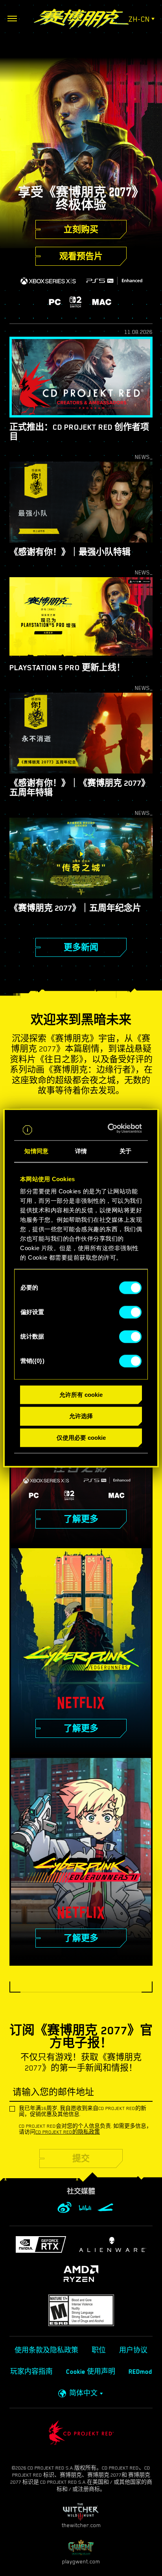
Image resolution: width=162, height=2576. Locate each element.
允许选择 (81, 1416)
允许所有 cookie (81, 1395)
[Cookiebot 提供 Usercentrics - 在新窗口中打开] (110, 1128)
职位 (99, 2350)
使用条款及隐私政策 (46, 2350)
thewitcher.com (81, 2525)
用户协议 (133, 2350)
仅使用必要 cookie (81, 1438)
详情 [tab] (81, 1151)
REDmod (140, 2372)
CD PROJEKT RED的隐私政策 (68, 2132)
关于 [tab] (125, 1151)
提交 (81, 2158)
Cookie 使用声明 (91, 2372)
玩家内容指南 (31, 2372)
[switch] (130, 1312)
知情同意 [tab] (36, 1151)
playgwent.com (81, 2561)
